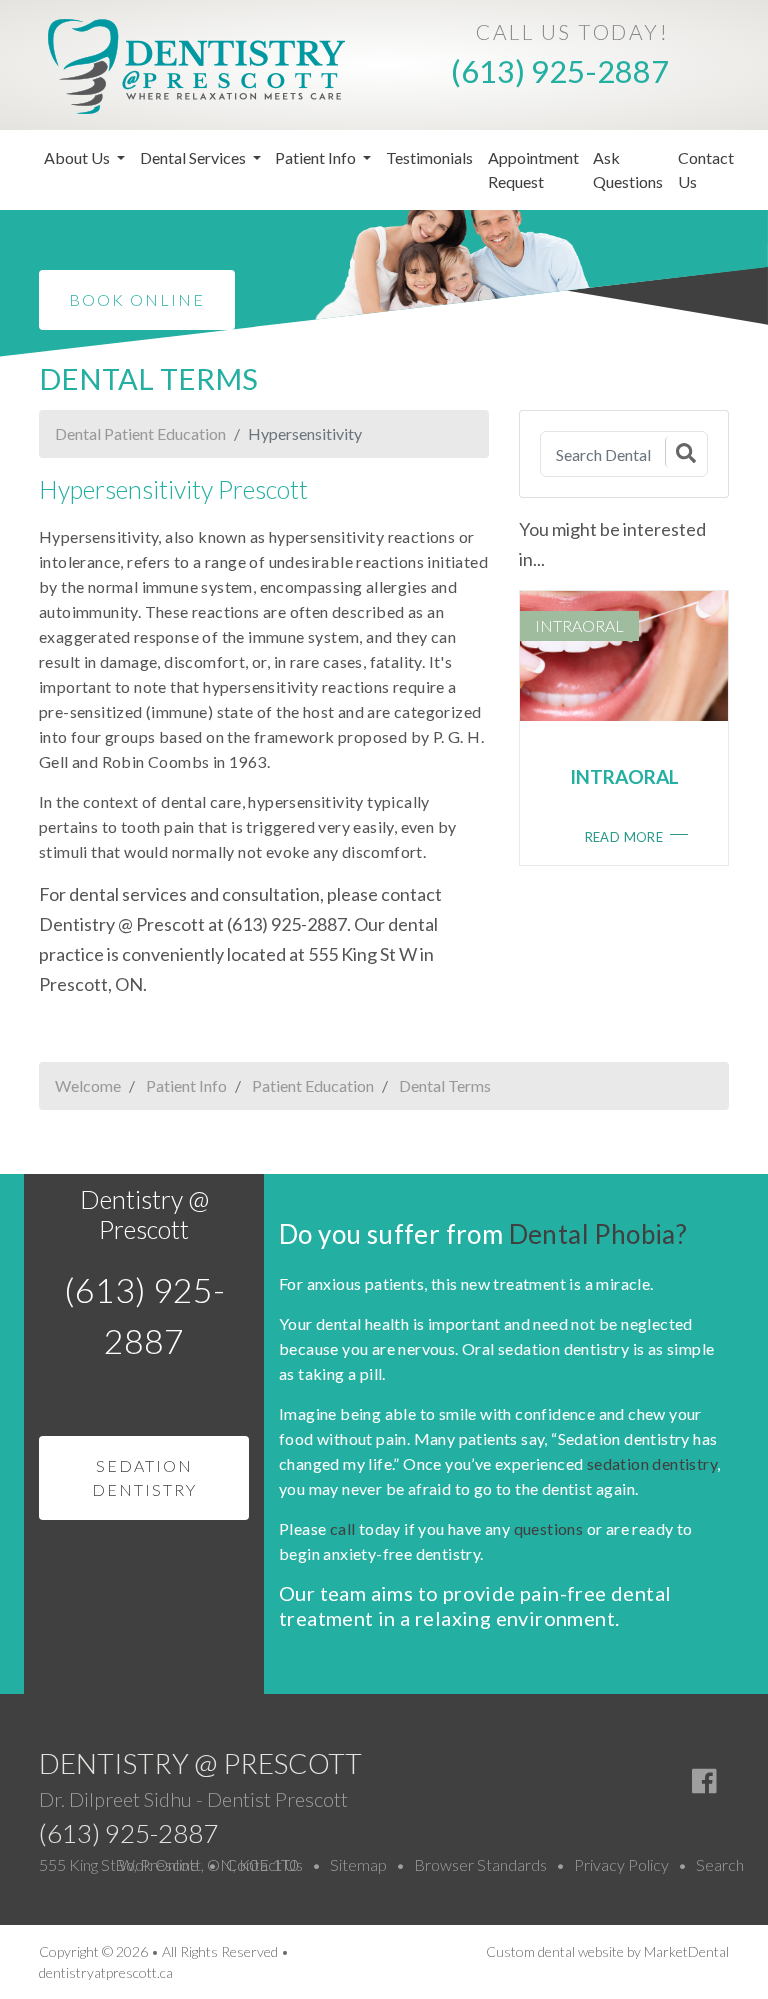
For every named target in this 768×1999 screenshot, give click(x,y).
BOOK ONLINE (137, 299)
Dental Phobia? (598, 1234)
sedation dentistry (652, 1463)
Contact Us (706, 169)
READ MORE (624, 837)
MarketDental (686, 1951)
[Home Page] (196, 63)
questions (549, 1528)
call (343, 1528)
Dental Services (194, 157)
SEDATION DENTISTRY (144, 1477)
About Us (78, 157)
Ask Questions (628, 169)
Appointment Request (533, 169)
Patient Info (317, 157)
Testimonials (429, 157)
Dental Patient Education (140, 433)
